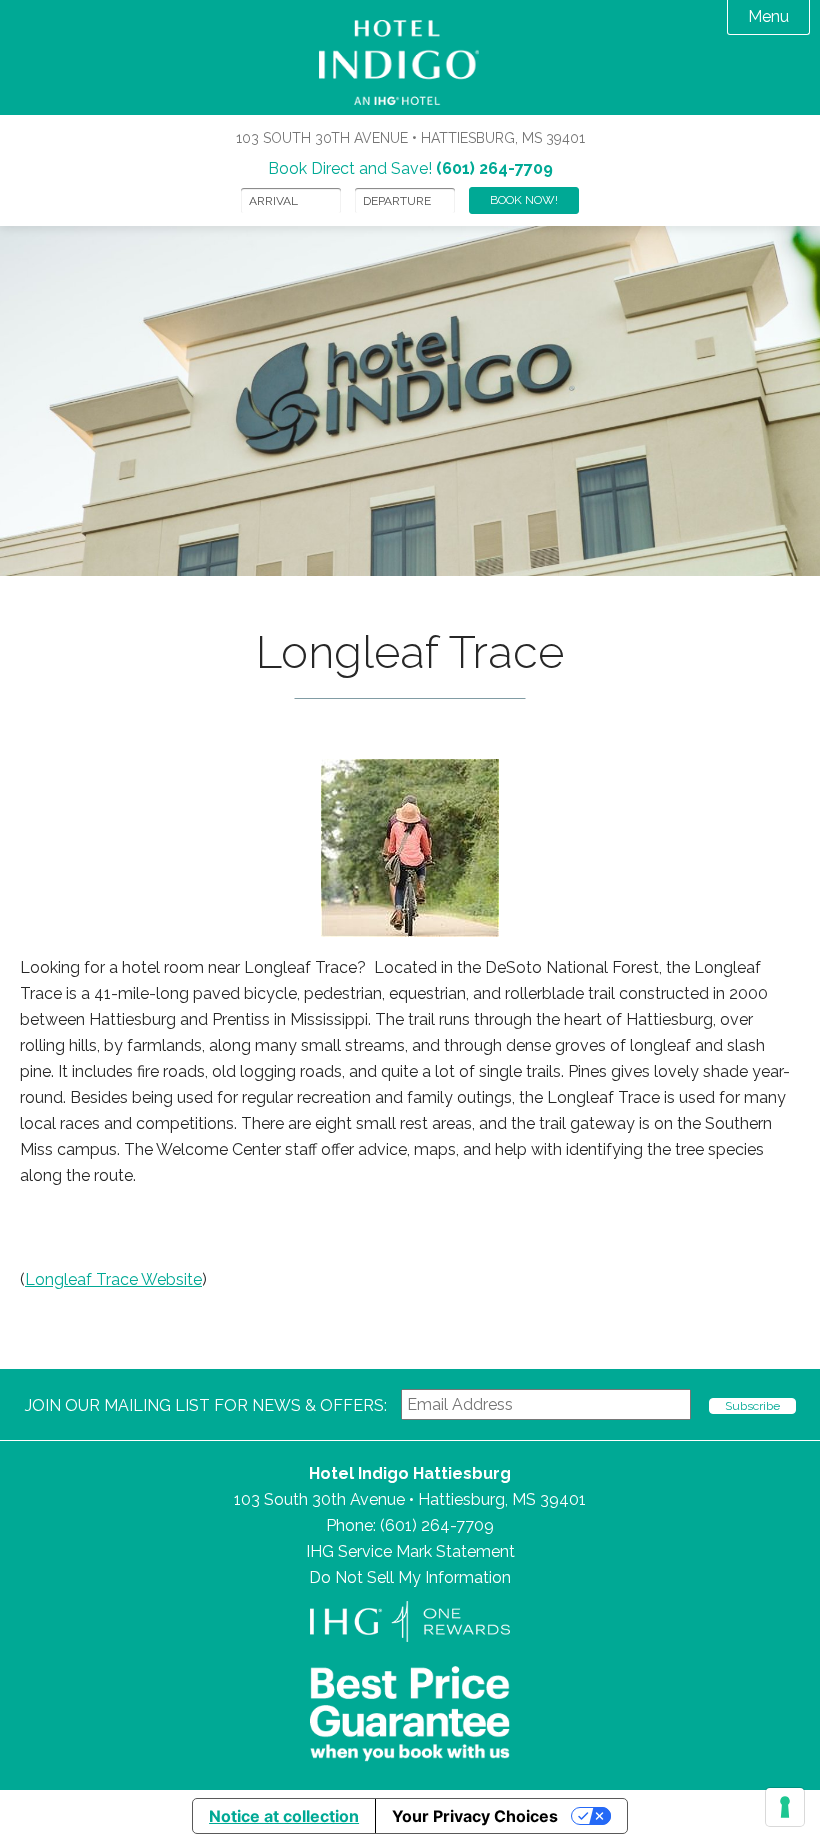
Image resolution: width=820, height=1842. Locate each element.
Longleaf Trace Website (113, 1279)
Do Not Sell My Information (410, 1577)
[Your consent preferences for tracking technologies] (785, 1807)
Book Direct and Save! (410, 168)
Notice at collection (284, 1816)
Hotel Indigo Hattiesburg (410, 62)
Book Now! (524, 200)
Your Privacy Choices (475, 1816)
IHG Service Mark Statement (410, 1551)
